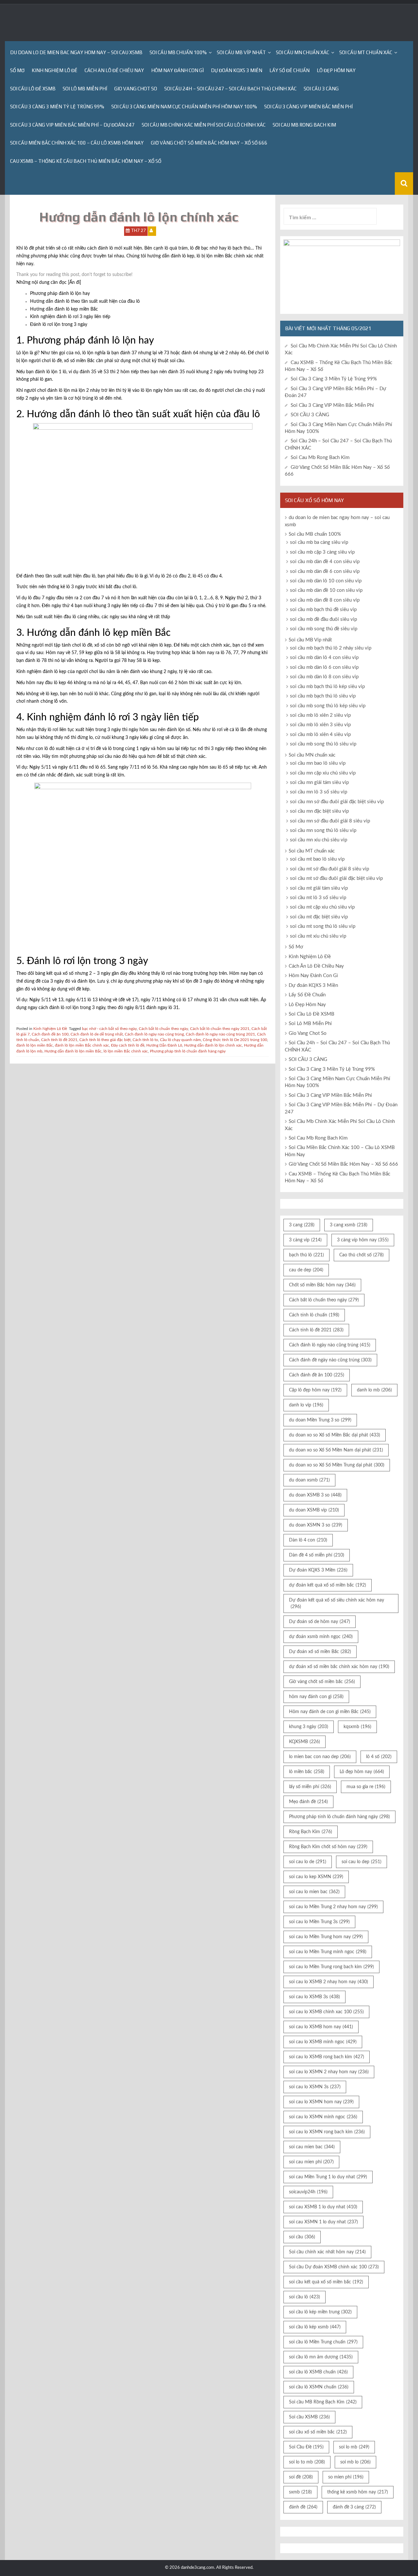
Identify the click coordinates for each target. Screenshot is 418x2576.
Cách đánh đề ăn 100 (50, 1034)
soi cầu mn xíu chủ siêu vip (319, 840)
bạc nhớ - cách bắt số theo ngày (109, 1029)
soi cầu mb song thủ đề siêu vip (324, 629)
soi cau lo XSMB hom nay (321, 2027)
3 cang (302, 1225)
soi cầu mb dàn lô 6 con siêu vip (324, 667)
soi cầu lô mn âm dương (321, 2357)
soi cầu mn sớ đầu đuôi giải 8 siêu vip (330, 821)
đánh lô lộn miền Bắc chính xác (82, 1045)
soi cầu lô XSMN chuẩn (319, 2387)
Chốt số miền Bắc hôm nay (322, 1285)
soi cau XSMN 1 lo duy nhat (323, 2222)
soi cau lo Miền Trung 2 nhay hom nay (333, 1907)
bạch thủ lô (306, 1255)
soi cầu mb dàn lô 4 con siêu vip (324, 658)
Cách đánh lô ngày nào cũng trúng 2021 (220, 1034)
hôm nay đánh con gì (316, 1697)
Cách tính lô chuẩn (314, 1315)
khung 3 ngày (309, 1727)
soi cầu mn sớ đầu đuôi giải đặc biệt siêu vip (337, 802)
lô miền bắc (307, 1772)
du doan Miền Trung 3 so (320, 1420)
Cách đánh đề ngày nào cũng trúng (330, 1360)
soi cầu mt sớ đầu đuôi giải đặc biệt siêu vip (336, 878)
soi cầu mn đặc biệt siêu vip (319, 811)
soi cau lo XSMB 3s (314, 1997)
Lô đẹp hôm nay (362, 1772)
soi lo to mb (307, 2462)
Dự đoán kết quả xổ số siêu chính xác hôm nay (337, 1603)
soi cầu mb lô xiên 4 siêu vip (320, 735)
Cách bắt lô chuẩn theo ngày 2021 (220, 1029)
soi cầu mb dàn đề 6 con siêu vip (325, 571)
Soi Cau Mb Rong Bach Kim (304, 125)
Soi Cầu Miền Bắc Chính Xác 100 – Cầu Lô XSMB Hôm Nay (77, 143)
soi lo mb (354, 2447)
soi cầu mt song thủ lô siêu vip (323, 926)
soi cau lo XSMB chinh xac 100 (326, 2012)
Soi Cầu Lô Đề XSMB (33, 89)
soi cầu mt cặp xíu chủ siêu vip (322, 907)
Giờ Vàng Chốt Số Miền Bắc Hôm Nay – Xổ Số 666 (209, 143)
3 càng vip (305, 1240)
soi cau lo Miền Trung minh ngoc (328, 1952)
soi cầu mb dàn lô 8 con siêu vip (324, 677)
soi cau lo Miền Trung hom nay (326, 1937)
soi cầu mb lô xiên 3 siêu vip (320, 725)
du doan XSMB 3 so (315, 1495)
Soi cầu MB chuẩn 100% (178, 52)
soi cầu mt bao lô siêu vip (317, 859)
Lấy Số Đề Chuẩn (289, 70)
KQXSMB (305, 1742)
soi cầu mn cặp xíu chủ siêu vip (323, 773)
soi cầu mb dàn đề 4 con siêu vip (325, 562)
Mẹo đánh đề (308, 1802)
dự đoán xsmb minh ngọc (321, 1637)
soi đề (301, 2477)
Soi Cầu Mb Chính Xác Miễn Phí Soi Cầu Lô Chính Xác (204, 125)
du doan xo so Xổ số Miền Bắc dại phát (335, 1435)
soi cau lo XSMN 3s (315, 2087)
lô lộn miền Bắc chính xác (126, 1051)
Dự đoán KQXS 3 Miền (237, 70)
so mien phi (346, 2477)
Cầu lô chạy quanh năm (180, 1040)
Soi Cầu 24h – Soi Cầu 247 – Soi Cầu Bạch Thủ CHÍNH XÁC (230, 89)
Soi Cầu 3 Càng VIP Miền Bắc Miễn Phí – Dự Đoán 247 (72, 125)
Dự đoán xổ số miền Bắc (320, 1652)
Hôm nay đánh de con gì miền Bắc (330, 1712)
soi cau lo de (308, 1862)
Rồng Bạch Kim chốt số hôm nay (328, 1847)
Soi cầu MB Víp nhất (241, 52)
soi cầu (302, 2237)
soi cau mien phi (311, 2162)
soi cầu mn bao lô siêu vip (318, 763)
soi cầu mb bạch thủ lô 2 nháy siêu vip (331, 648)
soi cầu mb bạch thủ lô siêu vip (323, 696)
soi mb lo (355, 2462)
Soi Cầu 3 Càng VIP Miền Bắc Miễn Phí (308, 107)
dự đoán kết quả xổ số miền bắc (328, 1585)
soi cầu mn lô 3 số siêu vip (319, 792)
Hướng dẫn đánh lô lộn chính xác (213, 1045)
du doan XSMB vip (314, 1510)
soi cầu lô (305, 2297)
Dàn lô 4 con (308, 1540)
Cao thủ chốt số (362, 1255)
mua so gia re (366, 1787)
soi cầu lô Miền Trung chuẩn (323, 2342)
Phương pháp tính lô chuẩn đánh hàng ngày (188, 1051)
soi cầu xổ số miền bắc (318, 2432)
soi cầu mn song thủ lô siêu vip (323, 830)
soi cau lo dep (362, 1862)
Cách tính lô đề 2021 (59, 1040)
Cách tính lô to (145, 1040)
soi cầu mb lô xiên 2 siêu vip (320, 715)
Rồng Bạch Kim (311, 1832)
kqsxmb (357, 1727)
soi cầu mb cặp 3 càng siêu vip (322, 552)
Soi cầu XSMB (309, 2417)
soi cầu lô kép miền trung (320, 2312)
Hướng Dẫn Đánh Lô (164, 1045)
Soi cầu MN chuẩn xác (303, 52)
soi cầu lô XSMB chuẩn (318, 2372)
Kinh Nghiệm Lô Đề (55, 70)
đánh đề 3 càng (354, 2507)
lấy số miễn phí (310, 1787)
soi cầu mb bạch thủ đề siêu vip (323, 610)
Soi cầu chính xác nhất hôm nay (327, 2252)
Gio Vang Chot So (136, 89)
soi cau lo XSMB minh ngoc (323, 2042)
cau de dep (306, 1270)
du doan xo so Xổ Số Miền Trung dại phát (337, 1465)
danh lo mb (374, 1390)
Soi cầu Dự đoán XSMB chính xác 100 (334, 2267)
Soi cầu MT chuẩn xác (366, 52)
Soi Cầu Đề (306, 2447)
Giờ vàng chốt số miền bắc (322, 1682)
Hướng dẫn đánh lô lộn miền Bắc (73, 1051)
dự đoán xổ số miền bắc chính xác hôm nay (339, 1667)
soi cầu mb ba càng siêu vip (319, 542)
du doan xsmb (309, 1480)
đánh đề (303, 2507)
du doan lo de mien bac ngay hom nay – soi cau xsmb (76, 52)
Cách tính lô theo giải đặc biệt (105, 1040)
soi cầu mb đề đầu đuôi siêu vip (323, 619)
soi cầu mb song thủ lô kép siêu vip (328, 706)
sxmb (300, 2492)
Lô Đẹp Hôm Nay (336, 70)
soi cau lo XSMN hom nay (321, 2102)
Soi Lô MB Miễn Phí (85, 89)
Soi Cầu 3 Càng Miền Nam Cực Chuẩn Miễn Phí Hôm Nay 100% (184, 107)
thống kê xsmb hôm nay (358, 2492)
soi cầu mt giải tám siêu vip (319, 888)
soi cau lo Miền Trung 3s (319, 1922)
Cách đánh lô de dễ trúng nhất (97, 1034)
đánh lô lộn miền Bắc (35, 1045)
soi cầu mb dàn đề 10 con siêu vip (326, 590)
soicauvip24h (308, 2192)
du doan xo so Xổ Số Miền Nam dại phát (336, 1450)
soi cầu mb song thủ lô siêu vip (323, 744)
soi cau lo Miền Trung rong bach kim (331, 1967)
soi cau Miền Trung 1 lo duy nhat (328, 2177)
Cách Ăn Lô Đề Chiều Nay (114, 70)
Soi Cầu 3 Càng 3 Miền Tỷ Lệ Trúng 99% (57, 107)
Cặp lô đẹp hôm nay (315, 1390)
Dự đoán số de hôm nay (320, 1622)
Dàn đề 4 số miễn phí (317, 1555)
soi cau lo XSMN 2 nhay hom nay (329, 2072)
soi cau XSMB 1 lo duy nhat (323, 2207)
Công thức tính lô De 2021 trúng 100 (235, 1040)
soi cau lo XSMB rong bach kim (327, 2057)
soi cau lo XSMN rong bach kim (327, 2132)
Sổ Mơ (17, 70)
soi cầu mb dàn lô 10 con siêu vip (326, 581)
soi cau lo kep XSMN (316, 1877)
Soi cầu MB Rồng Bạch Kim (323, 2402)
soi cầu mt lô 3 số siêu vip (318, 898)
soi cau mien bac (312, 2147)
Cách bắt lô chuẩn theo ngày (163, 1029)
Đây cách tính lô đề (128, 1045)
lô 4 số (379, 1757)
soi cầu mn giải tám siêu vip (319, 782)
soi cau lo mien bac (314, 1892)
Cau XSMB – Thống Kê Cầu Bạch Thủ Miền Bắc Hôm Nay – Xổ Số (86, 161)
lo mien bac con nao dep (320, 1757)
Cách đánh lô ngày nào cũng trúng (154, 1034)
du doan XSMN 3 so (316, 1525)
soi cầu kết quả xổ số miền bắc (326, 2282)
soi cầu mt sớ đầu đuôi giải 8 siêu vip (330, 869)
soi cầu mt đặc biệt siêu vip (319, 917)
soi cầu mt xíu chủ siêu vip (318, 936)
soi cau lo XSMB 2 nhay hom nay (329, 1982)
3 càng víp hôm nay (363, 1240)
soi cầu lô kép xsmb (315, 2327)
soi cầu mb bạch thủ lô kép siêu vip (327, 687)
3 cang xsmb (349, 1225)
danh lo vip (306, 1405)
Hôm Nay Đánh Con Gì (177, 70)
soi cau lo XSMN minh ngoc (323, 2117)
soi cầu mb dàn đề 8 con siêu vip (325, 600)
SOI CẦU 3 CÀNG (321, 89)
